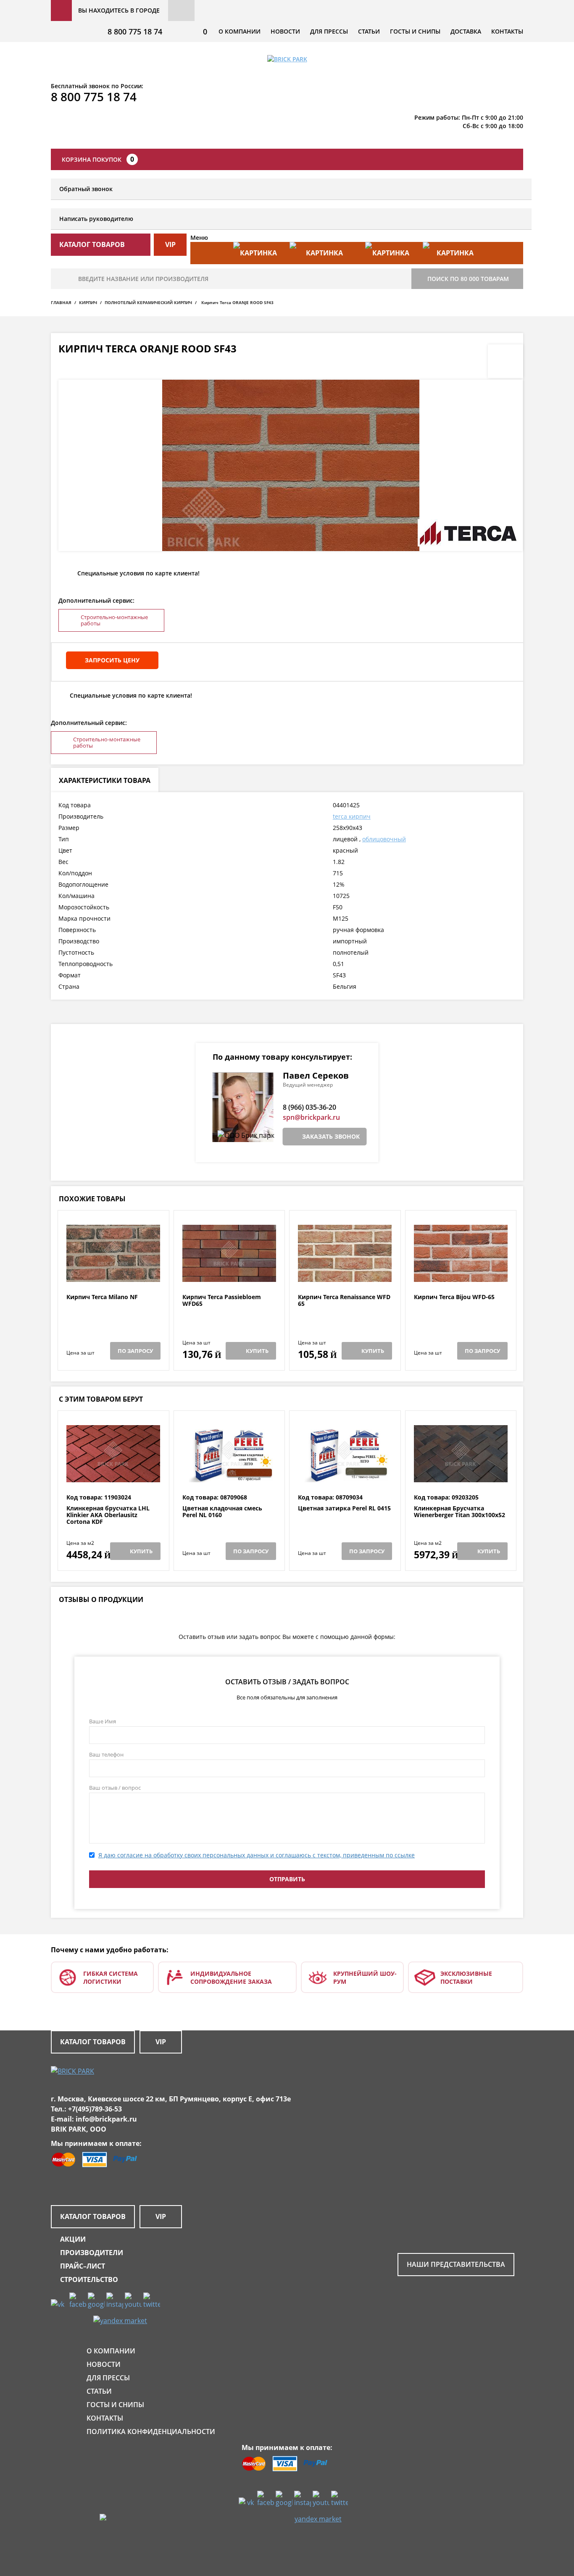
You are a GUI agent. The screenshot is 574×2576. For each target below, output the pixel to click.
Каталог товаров (93, 2042)
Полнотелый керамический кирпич (148, 302)
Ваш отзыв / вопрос (115, 1788)
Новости (285, 31)
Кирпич (88, 302)
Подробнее (113, 1273)
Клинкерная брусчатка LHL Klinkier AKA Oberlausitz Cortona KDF (108, 1515)
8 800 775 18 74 (135, 32)
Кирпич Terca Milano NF (102, 1297)
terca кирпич (352, 816)
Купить (257, 1351)
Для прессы (329, 31)
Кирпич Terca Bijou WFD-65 (454, 1297)
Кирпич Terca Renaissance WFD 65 (344, 1301)
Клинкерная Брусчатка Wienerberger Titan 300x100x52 (459, 1512)
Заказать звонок (331, 1136)
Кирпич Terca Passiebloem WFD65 (222, 1301)
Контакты (507, 31)
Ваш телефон (106, 1754)
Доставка (466, 31)
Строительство (89, 2279)
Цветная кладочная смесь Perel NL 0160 (222, 1512)
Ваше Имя (103, 1721)
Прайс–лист (83, 2266)
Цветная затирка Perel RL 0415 (344, 1509)
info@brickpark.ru (106, 2119)
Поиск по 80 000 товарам (468, 279)
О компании (240, 31)
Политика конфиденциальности (151, 2432)
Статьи (369, 31)
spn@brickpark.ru (311, 1117)
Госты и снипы (415, 31)
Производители (92, 2253)
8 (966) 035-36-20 (309, 1107)
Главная (61, 302)
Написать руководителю (96, 219)
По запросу (135, 1351)
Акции (73, 2239)
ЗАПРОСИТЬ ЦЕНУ (112, 660)
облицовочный (384, 839)
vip (170, 244)
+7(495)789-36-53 (95, 2109)
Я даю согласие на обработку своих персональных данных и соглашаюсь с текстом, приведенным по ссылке (257, 1855)
